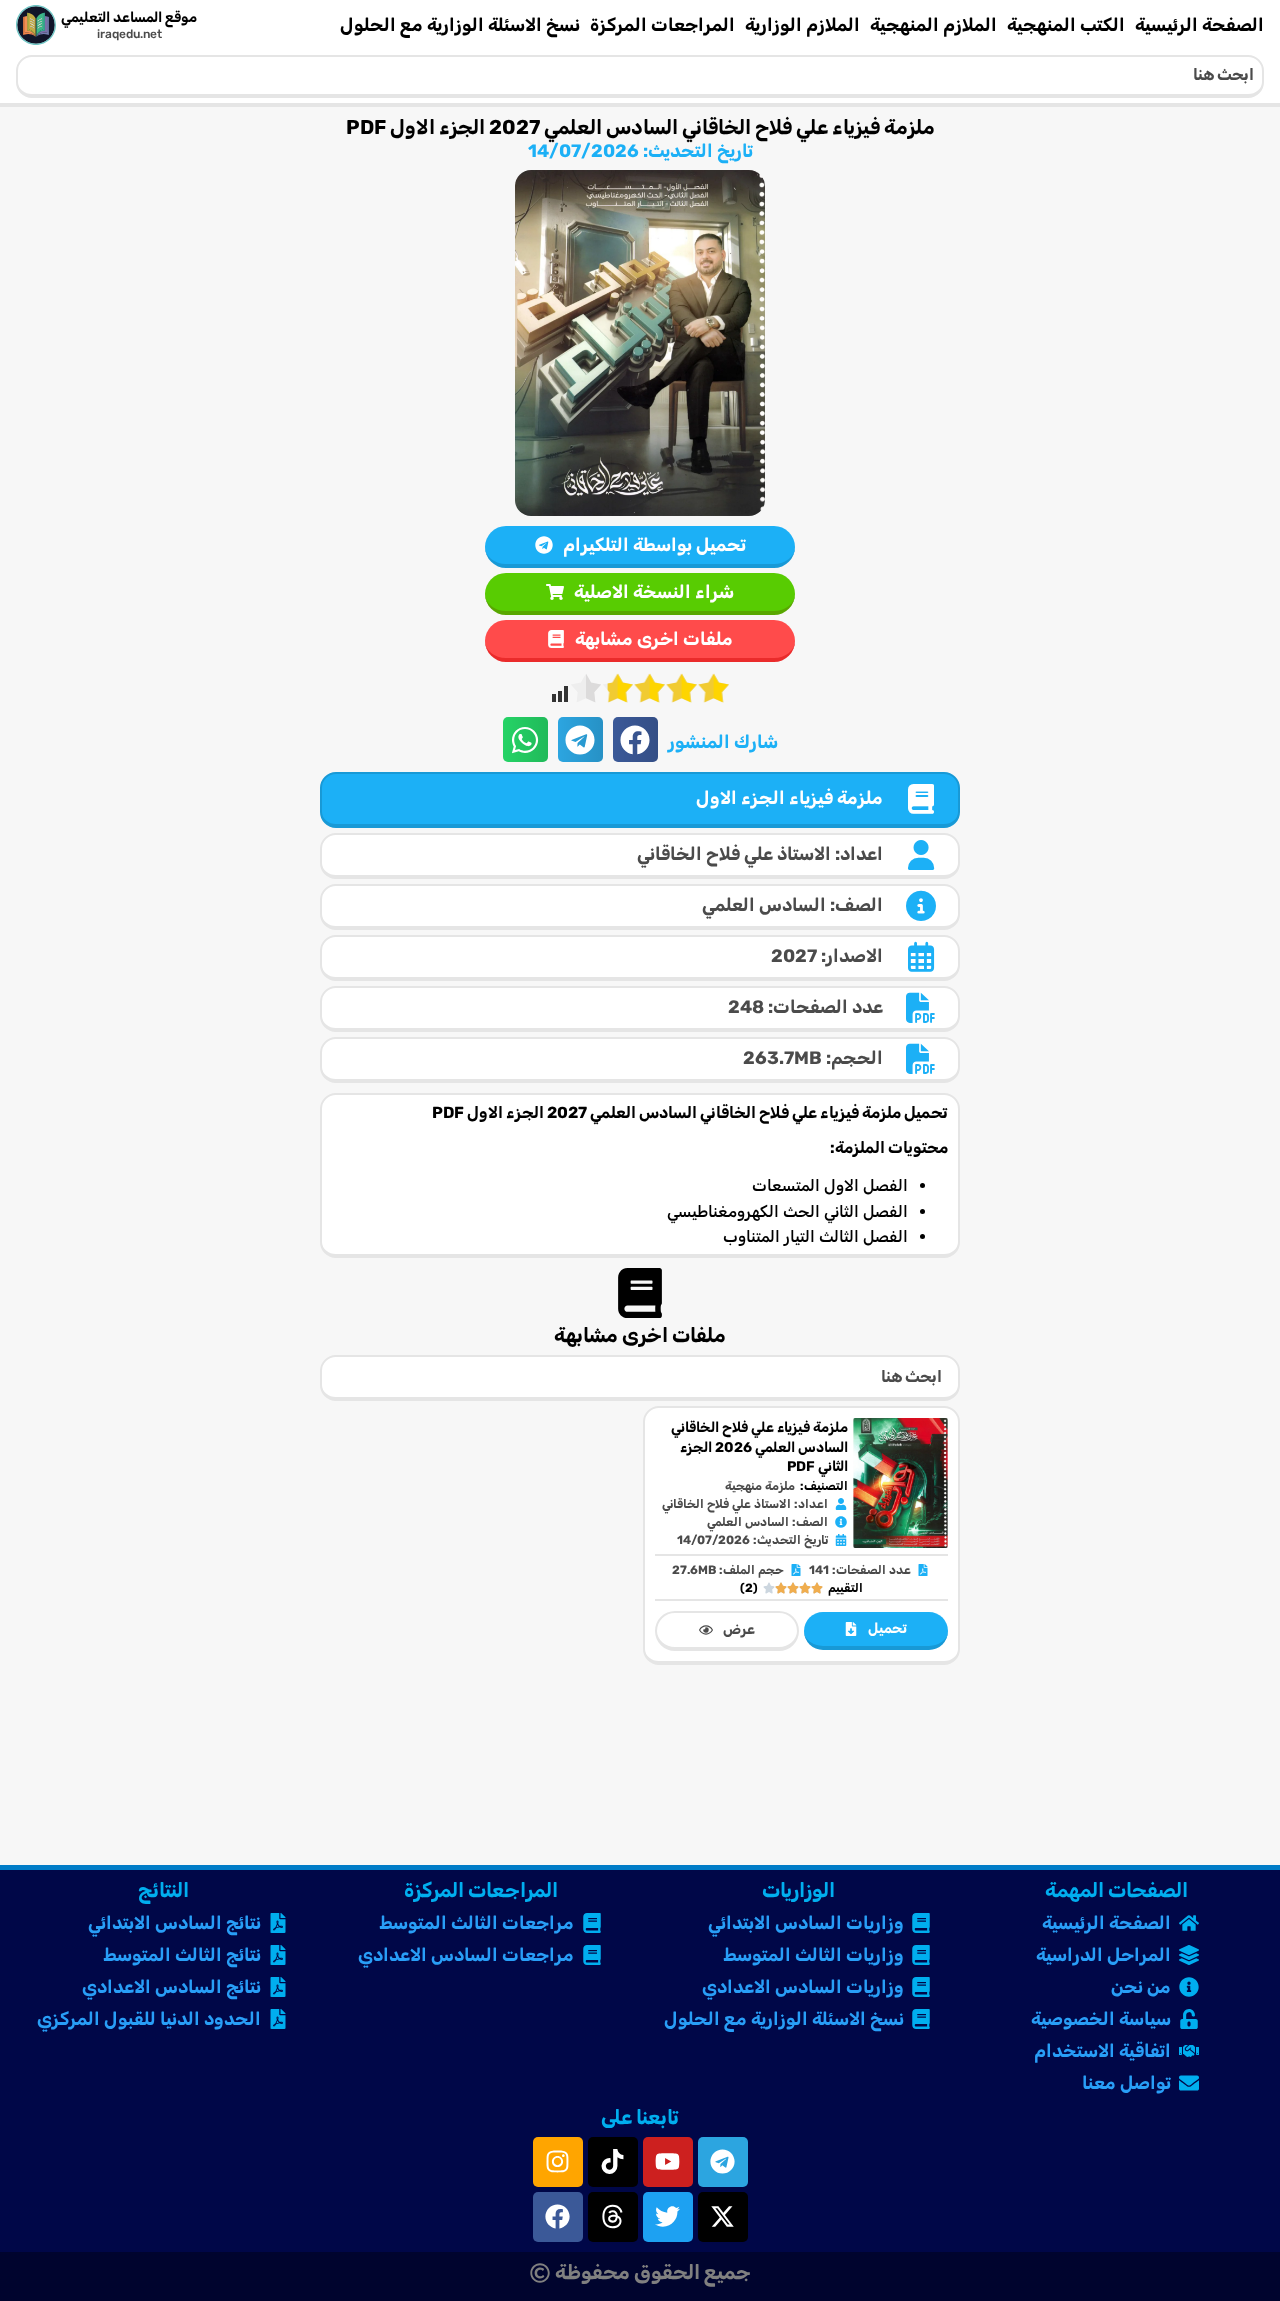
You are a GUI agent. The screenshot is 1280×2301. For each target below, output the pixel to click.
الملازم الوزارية (802, 25)
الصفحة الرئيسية (1199, 25)
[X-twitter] (723, 2217)
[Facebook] (558, 2217)
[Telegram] (723, 2162)
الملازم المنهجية (933, 25)
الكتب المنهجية (1066, 25)
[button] (635, 739)
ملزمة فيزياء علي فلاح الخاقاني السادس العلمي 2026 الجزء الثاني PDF (759, 1447)
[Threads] (613, 2217)
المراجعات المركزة (662, 25)
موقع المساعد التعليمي (129, 17)
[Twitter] (668, 2217)
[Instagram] (558, 2162)
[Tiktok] (613, 2162)
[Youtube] (668, 2162)
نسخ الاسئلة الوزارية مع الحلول (460, 25)
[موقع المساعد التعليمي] (36, 25)
